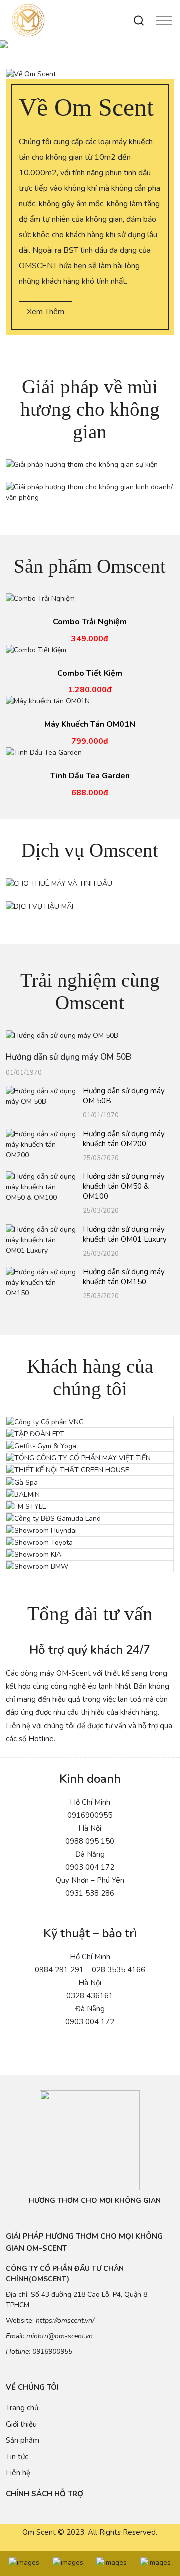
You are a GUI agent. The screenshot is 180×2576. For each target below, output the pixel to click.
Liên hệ (18, 2473)
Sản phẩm (23, 2440)
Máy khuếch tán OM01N (90, 725)
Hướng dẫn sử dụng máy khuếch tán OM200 (124, 1139)
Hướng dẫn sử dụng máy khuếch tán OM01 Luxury (125, 1234)
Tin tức (17, 2457)
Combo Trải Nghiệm (90, 622)
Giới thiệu (21, 2424)
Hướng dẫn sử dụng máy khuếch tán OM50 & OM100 (124, 1186)
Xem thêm (46, 312)
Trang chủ (22, 2408)
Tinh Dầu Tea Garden (90, 776)
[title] (24, 2563)
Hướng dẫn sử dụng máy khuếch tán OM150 (124, 1277)
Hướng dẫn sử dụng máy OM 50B (124, 1096)
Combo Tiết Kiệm (90, 674)
